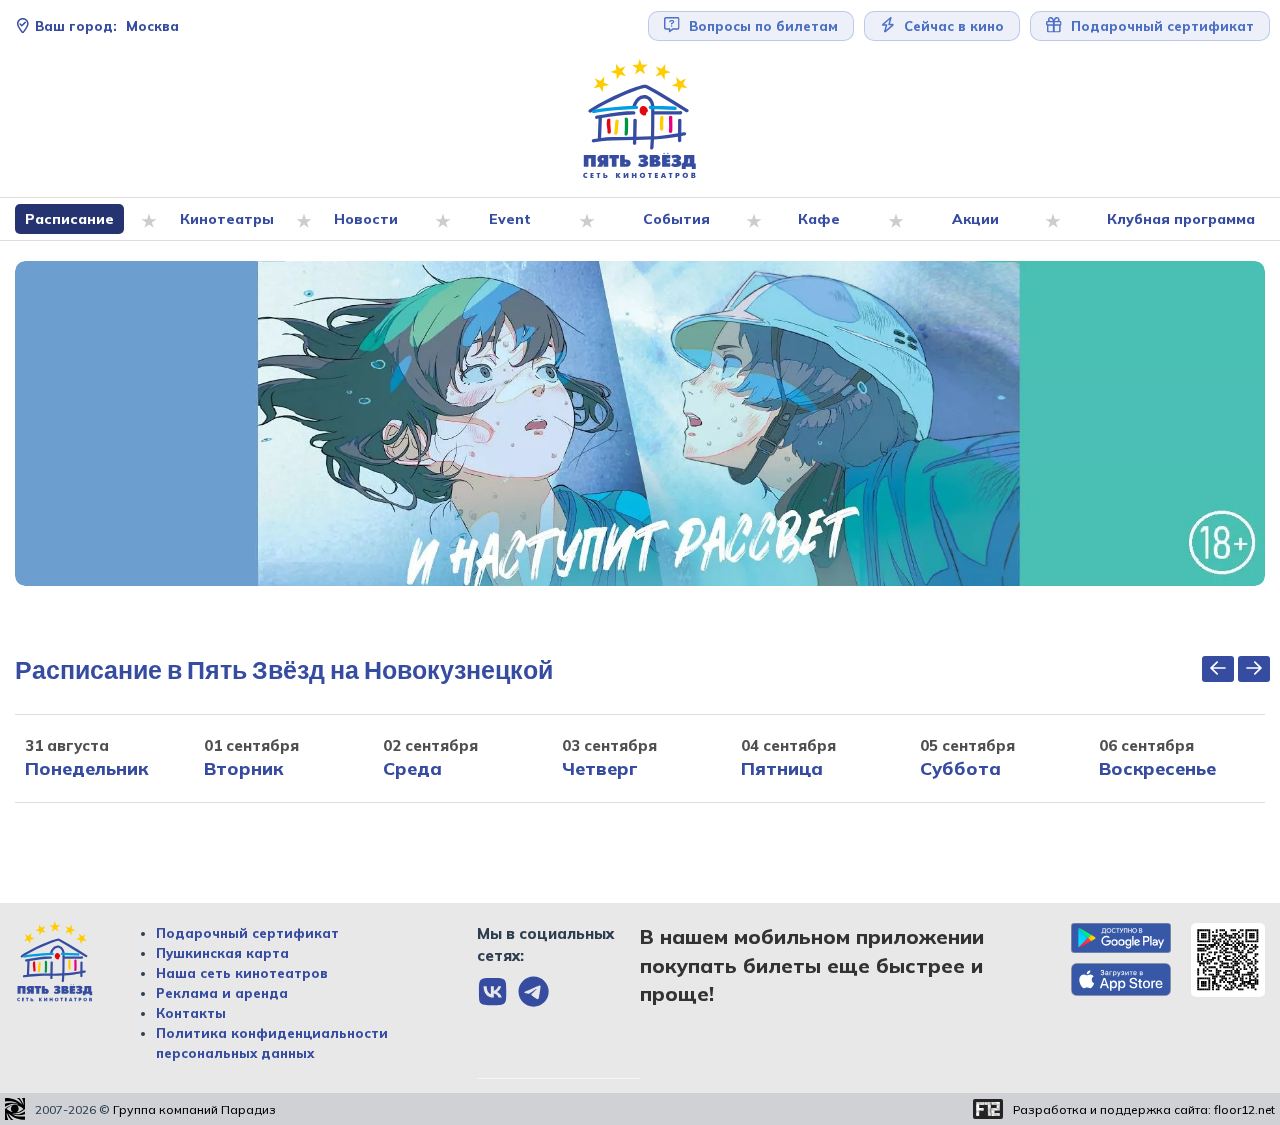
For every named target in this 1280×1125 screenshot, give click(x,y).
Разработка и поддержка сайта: (1144, 1109)
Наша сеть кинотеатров (242, 973)
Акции (975, 219)
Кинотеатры (227, 219)
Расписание (69, 219)
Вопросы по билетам (761, 26)
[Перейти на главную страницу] (640, 119)
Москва (107, 26)
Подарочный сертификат (247, 933)
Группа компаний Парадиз (194, 1109)
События (676, 219)
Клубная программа (1181, 219)
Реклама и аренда (222, 993)
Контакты (191, 1013)
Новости (366, 219)
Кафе (819, 219)
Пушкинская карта (222, 953)
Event (510, 219)
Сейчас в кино (952, 26)
